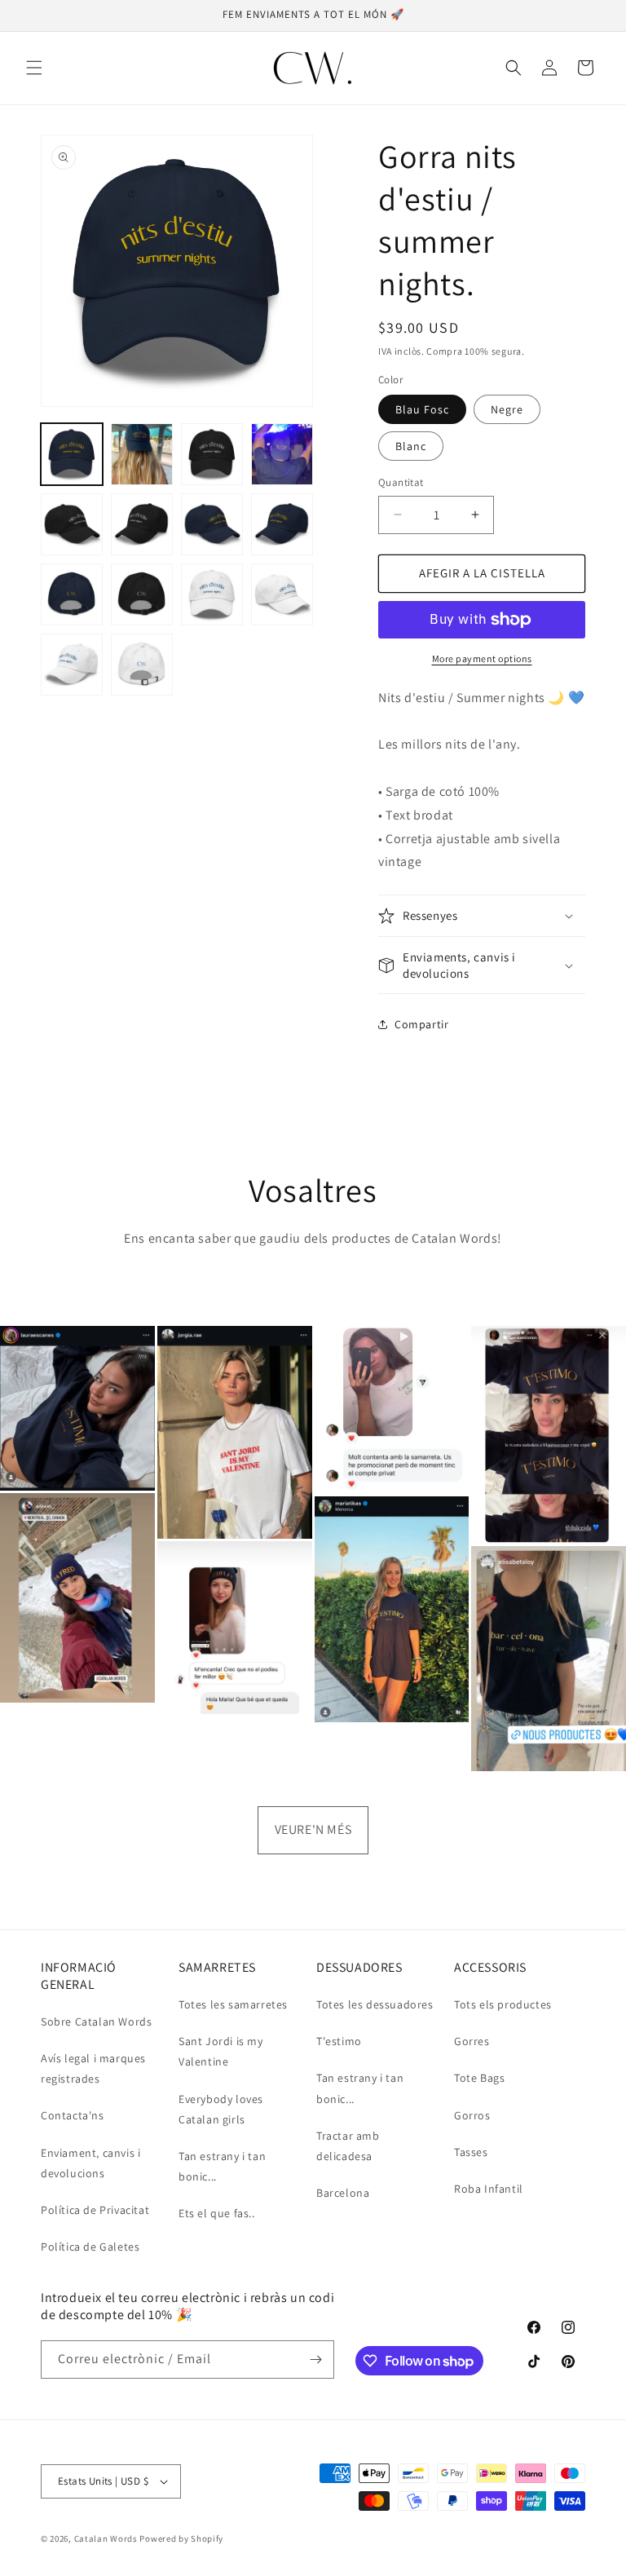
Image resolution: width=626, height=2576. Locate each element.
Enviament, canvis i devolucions (90, 2163)
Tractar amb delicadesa (348, 2146)
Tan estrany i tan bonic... (222, 2166)
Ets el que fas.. (217, 2213)
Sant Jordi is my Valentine (221, 2051)
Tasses (471, 2152)
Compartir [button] (421, 1024)
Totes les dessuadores (375, 2004)
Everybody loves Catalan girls (221, 2109)
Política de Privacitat (95, 2210)
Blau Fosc (422, 409)
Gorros (472, 2115)
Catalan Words (106, 2538)
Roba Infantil (489, 2189)
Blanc (411, 446)
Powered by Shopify (181, 2538)
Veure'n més (313, 1829)
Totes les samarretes (233, 2004)
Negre (507, 409)
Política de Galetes (90, 2247)
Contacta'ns (73, 2115)
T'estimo (339, 2041)
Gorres (472, 2041)
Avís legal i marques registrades (93, 2068)
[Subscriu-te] (315, 2359)
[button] (34, 68)
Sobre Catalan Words (96, 2021)
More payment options (482, 658)
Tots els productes (503, 2004)
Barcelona (343, 2193)
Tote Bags (479, 2078)
